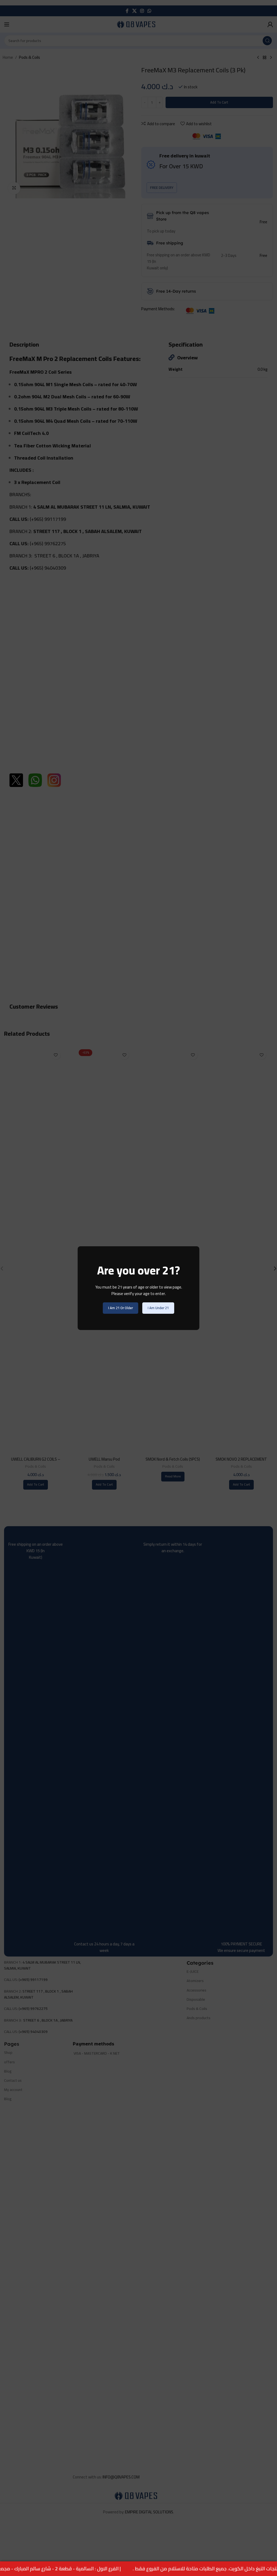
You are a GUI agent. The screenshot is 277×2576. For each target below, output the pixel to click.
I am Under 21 (158, 1308)
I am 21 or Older (121, 1308)
